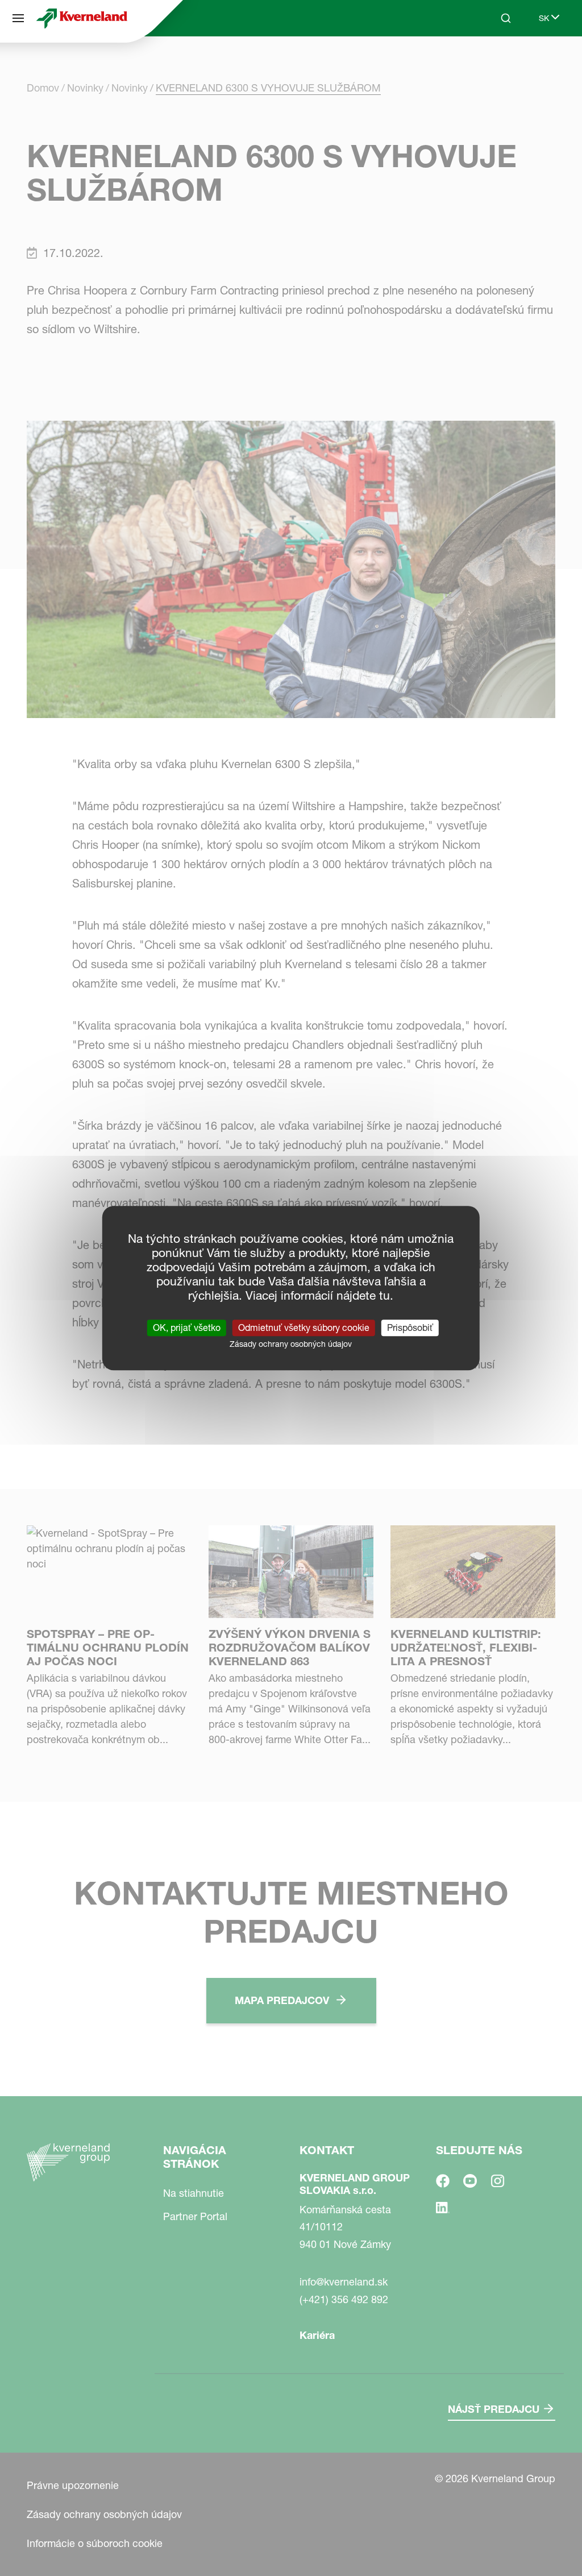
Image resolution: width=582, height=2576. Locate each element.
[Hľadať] (498, 61)
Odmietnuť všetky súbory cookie (304, 1328)
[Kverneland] (82, 18)
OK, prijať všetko (187, 1328)
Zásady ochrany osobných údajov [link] (291, 1344)
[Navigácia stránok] (18, 18)
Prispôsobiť (410, 1328)
